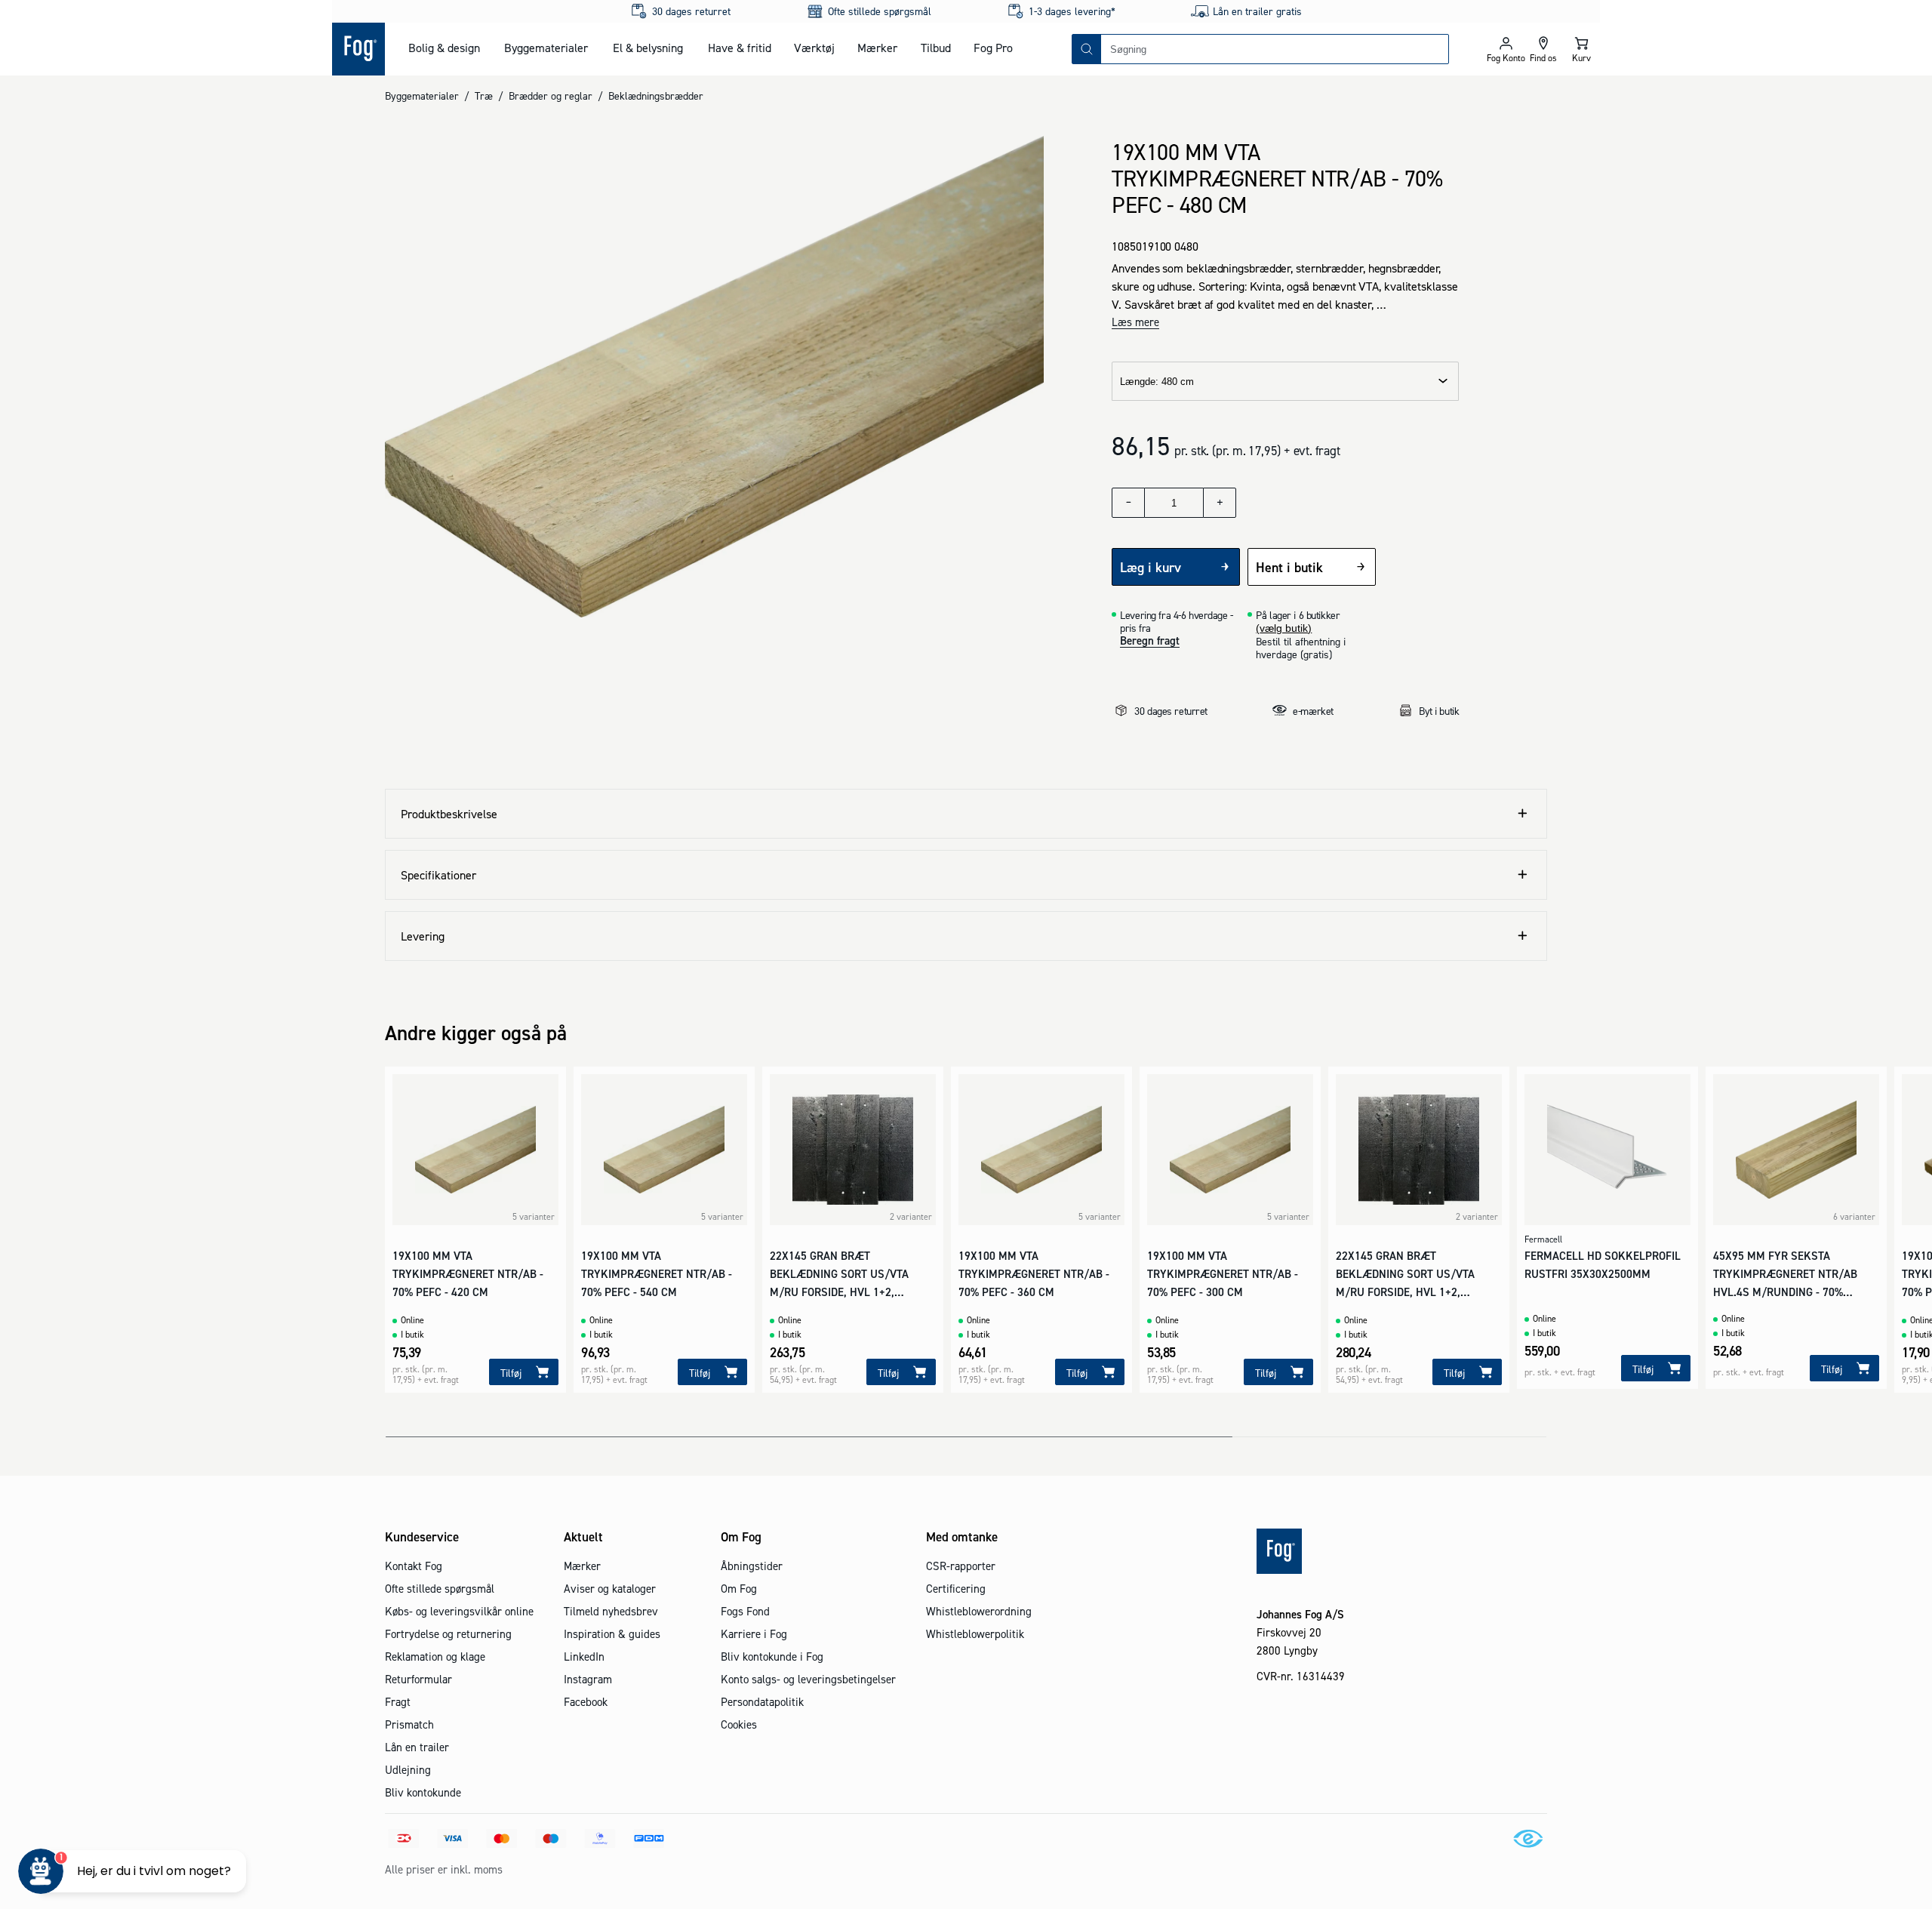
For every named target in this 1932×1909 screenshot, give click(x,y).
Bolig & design (444, 48)
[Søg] (1087, 49)
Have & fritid (740, 48)
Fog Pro (993, 48)
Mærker (877, 48)
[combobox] (1275, 49)
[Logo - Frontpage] (358, 49)
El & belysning (648, 48)
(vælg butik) (1284, 628)
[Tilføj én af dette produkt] (1220, 503)
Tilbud (936, 48)
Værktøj (814, 48)
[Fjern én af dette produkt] (1128, 503)
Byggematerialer (546, 48)
